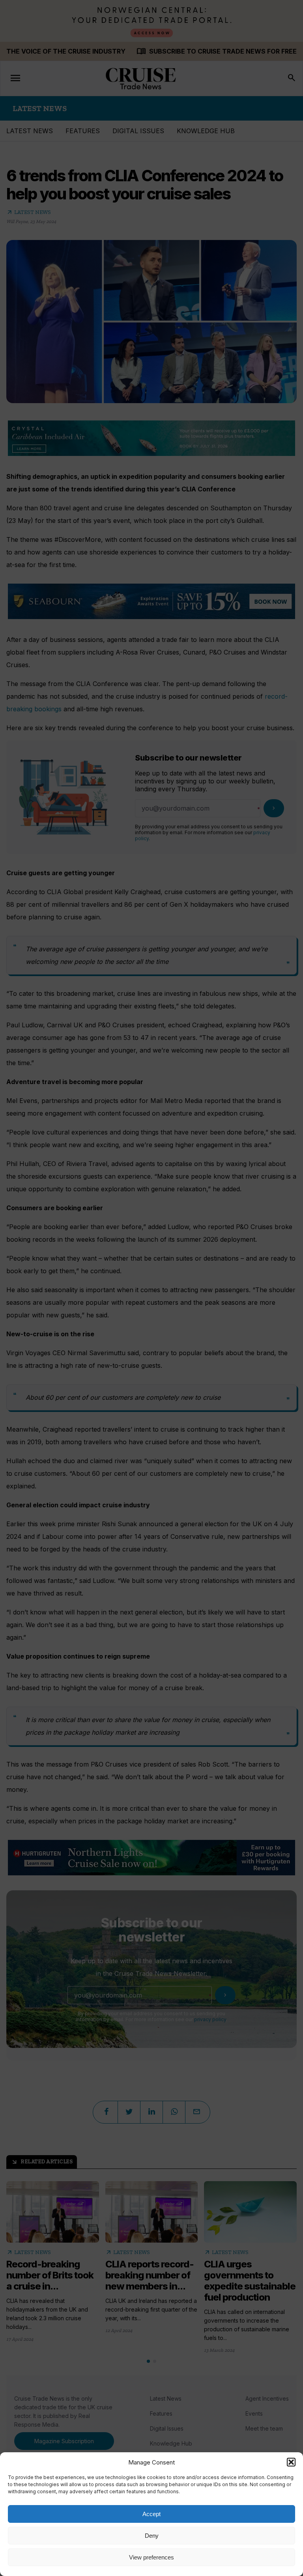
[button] (291, 2462)
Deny (152, 2536)
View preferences (151, 2557)
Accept (151, 2514)
